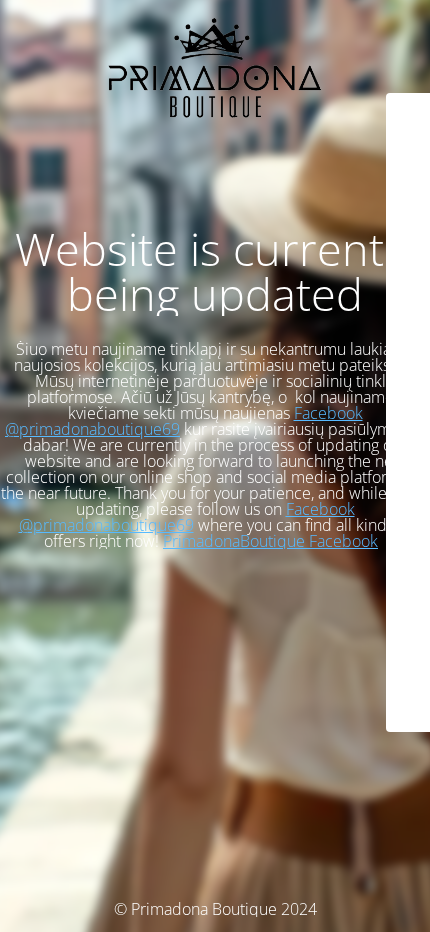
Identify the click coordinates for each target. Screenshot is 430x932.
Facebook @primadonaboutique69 (187, 517)
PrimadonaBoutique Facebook (270, 541)
